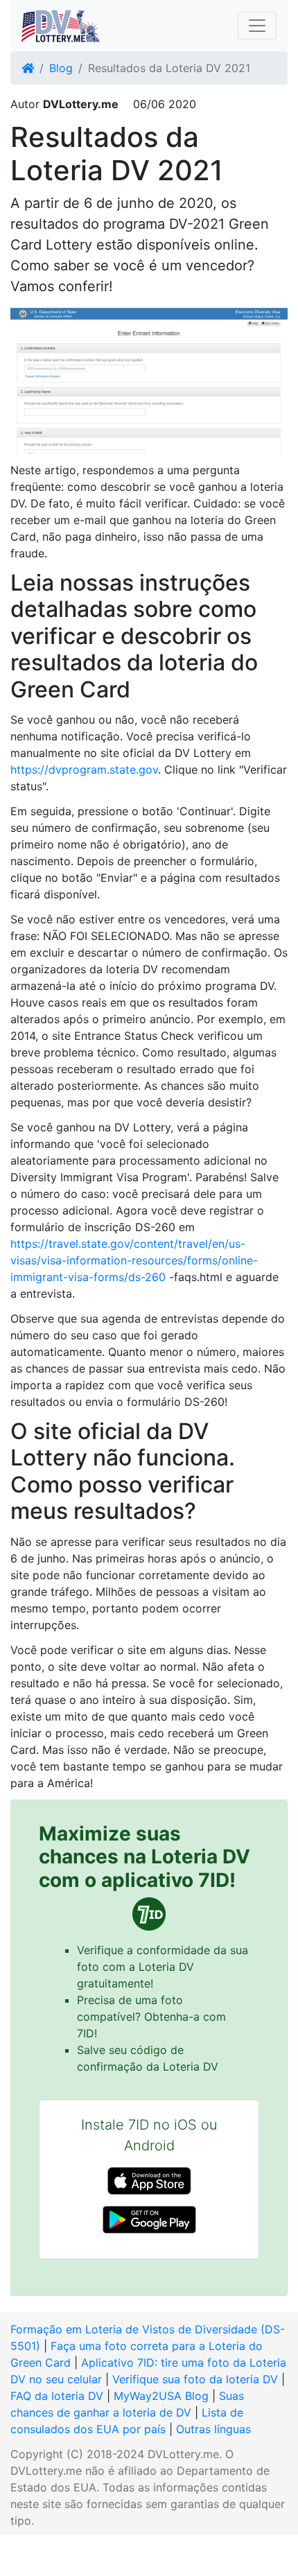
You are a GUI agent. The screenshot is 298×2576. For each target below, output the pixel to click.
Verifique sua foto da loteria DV (195, 2379)
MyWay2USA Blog (161, 2396)
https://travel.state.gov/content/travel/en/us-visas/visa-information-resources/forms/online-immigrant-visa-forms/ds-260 (134, 1260)
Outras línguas (213, 2429)
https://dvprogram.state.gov (84, 769)
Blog (61, 68)
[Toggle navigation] (257, 26)
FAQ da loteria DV (57, 2396)
